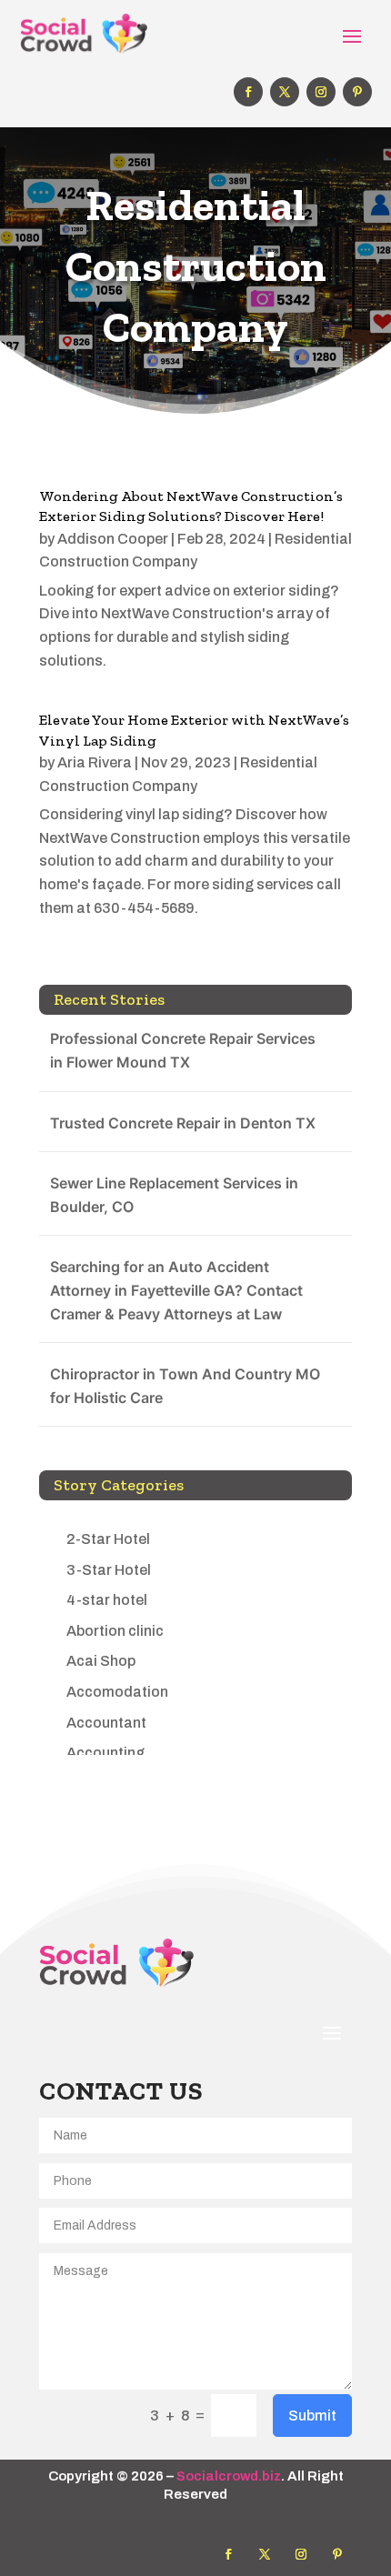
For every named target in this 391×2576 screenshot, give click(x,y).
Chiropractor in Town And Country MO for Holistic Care (185, 1386)
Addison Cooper (113, 539)
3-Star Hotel (109, 1570)
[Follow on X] (285, 92)
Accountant (106, 1723)
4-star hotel (107, 1600)
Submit (312, 2416)
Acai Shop (101, 1661)
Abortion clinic (115, 1631)
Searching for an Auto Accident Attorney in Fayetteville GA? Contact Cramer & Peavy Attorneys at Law (176, 1290)
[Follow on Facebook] (248, 92)
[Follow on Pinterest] (357, 92)
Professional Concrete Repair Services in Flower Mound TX (183, 1050)
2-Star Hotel (108, 1539)
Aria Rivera (95, 762)
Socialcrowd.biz (229, 2476)
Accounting (105, 1753)
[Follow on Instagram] (321, 92)
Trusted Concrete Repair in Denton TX (183, 1123)
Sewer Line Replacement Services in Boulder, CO (174, 1195)
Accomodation (117, 1692)
